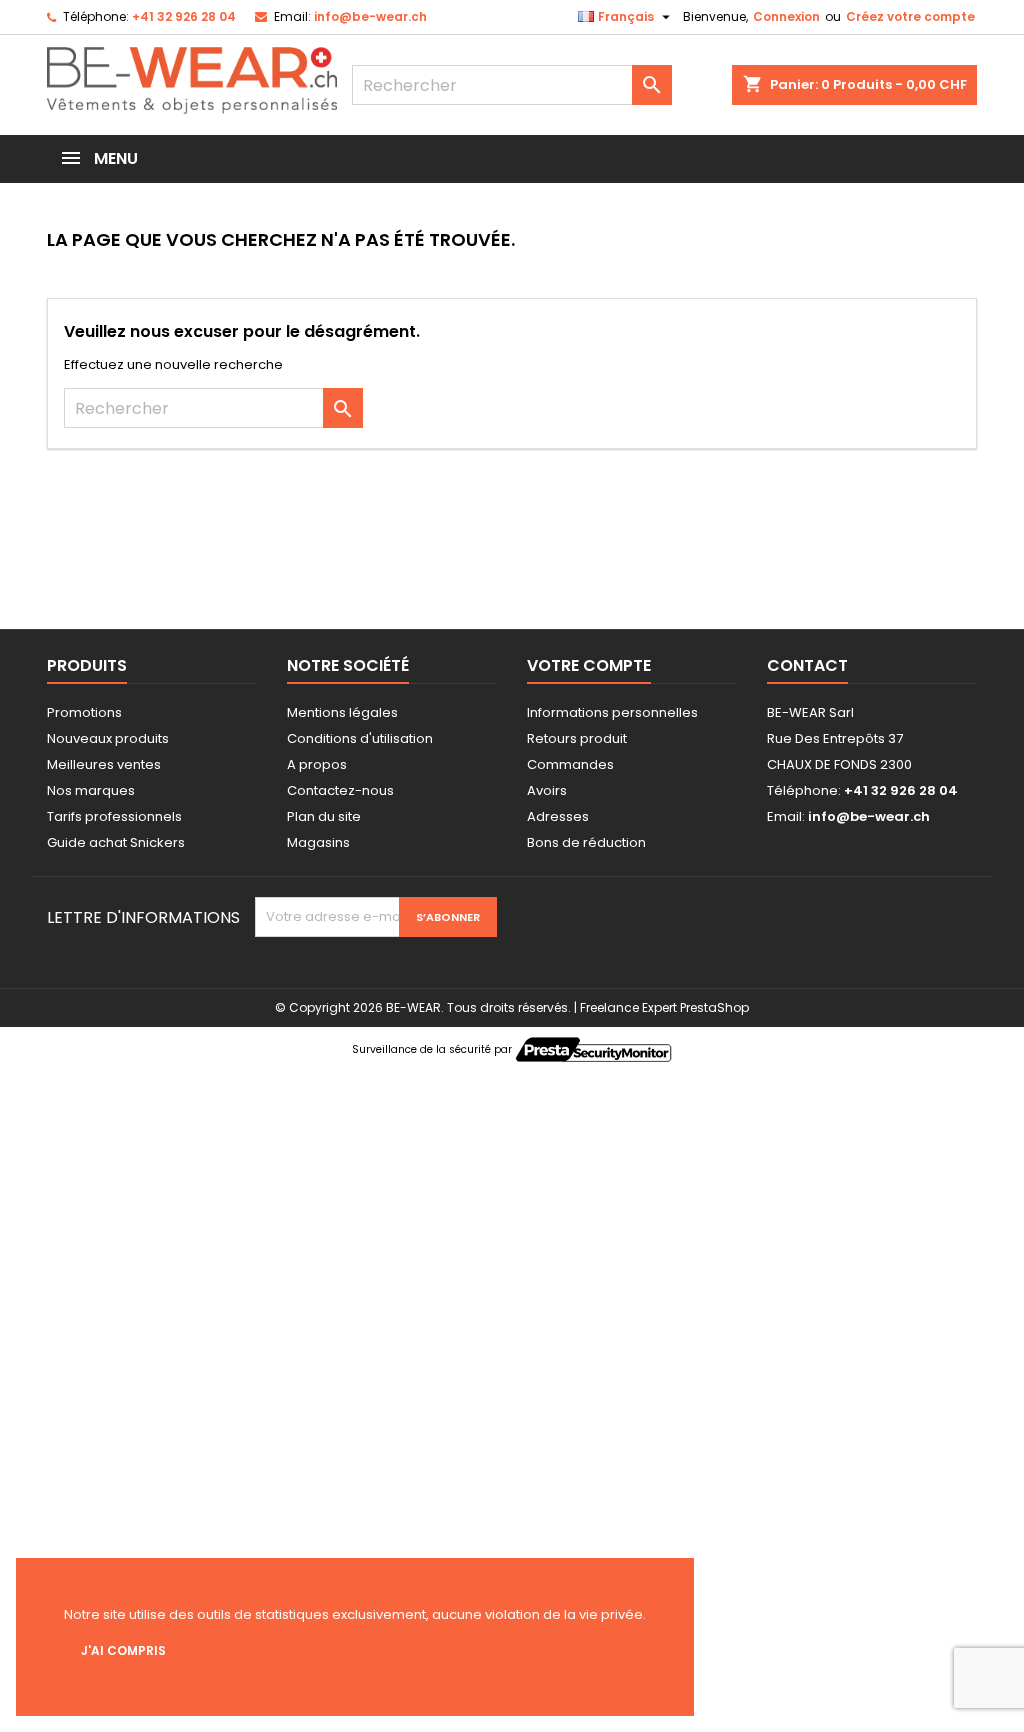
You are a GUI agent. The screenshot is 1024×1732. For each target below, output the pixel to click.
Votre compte (589, 665)
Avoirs (547, 790)
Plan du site (324, 816)
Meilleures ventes (104, 764)
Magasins (318, 842)
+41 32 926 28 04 (184, 16)
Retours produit (577, 738)
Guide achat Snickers (116, 842)
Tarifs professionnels (114, 816)
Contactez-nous (340, 790)
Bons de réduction (586, 842)
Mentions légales (342, 712)
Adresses (558, 816)
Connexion (786, 16)
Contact (807, 665)
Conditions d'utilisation (360, 738)
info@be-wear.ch (370, 16)
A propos (317, 764)
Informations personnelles (612, 712)
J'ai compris (123, 1650)
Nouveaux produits (108, 738)
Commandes (570, 764)
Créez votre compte (910, 16)
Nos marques (91, 790)
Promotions (84, 712)
